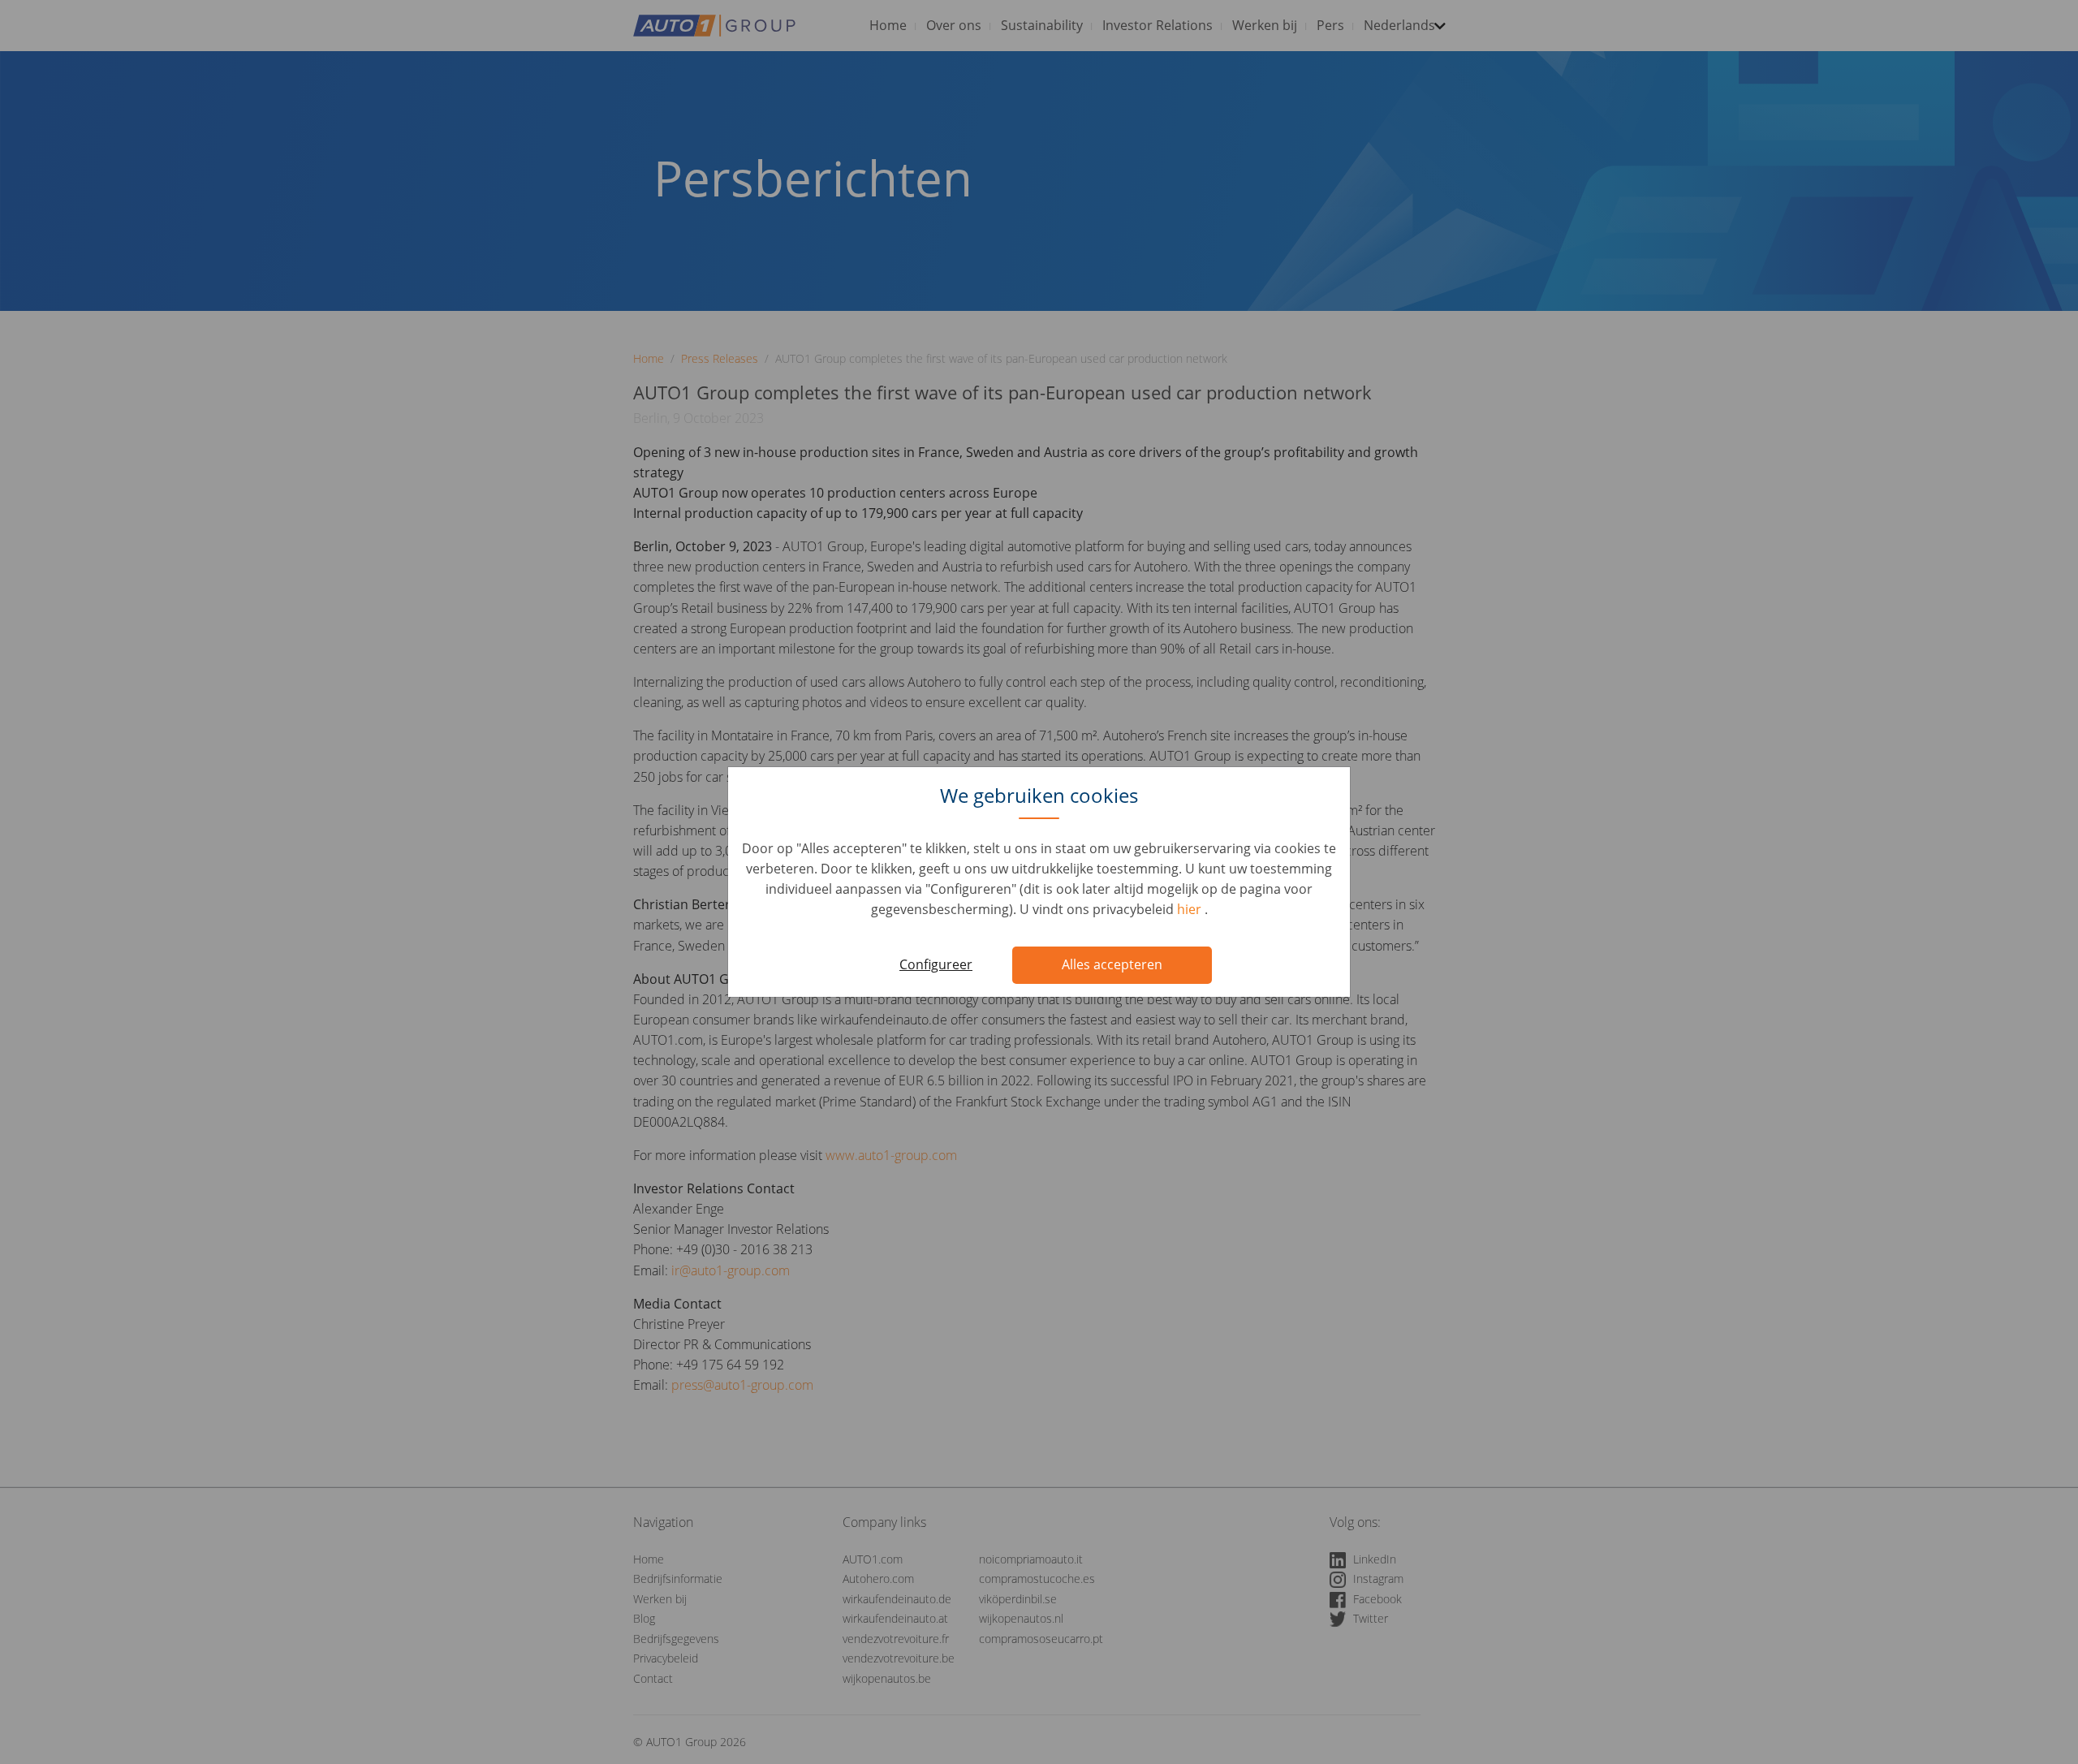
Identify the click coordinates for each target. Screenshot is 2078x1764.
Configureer (936, 964)
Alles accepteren (1112, 964)
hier (1191, 909)
